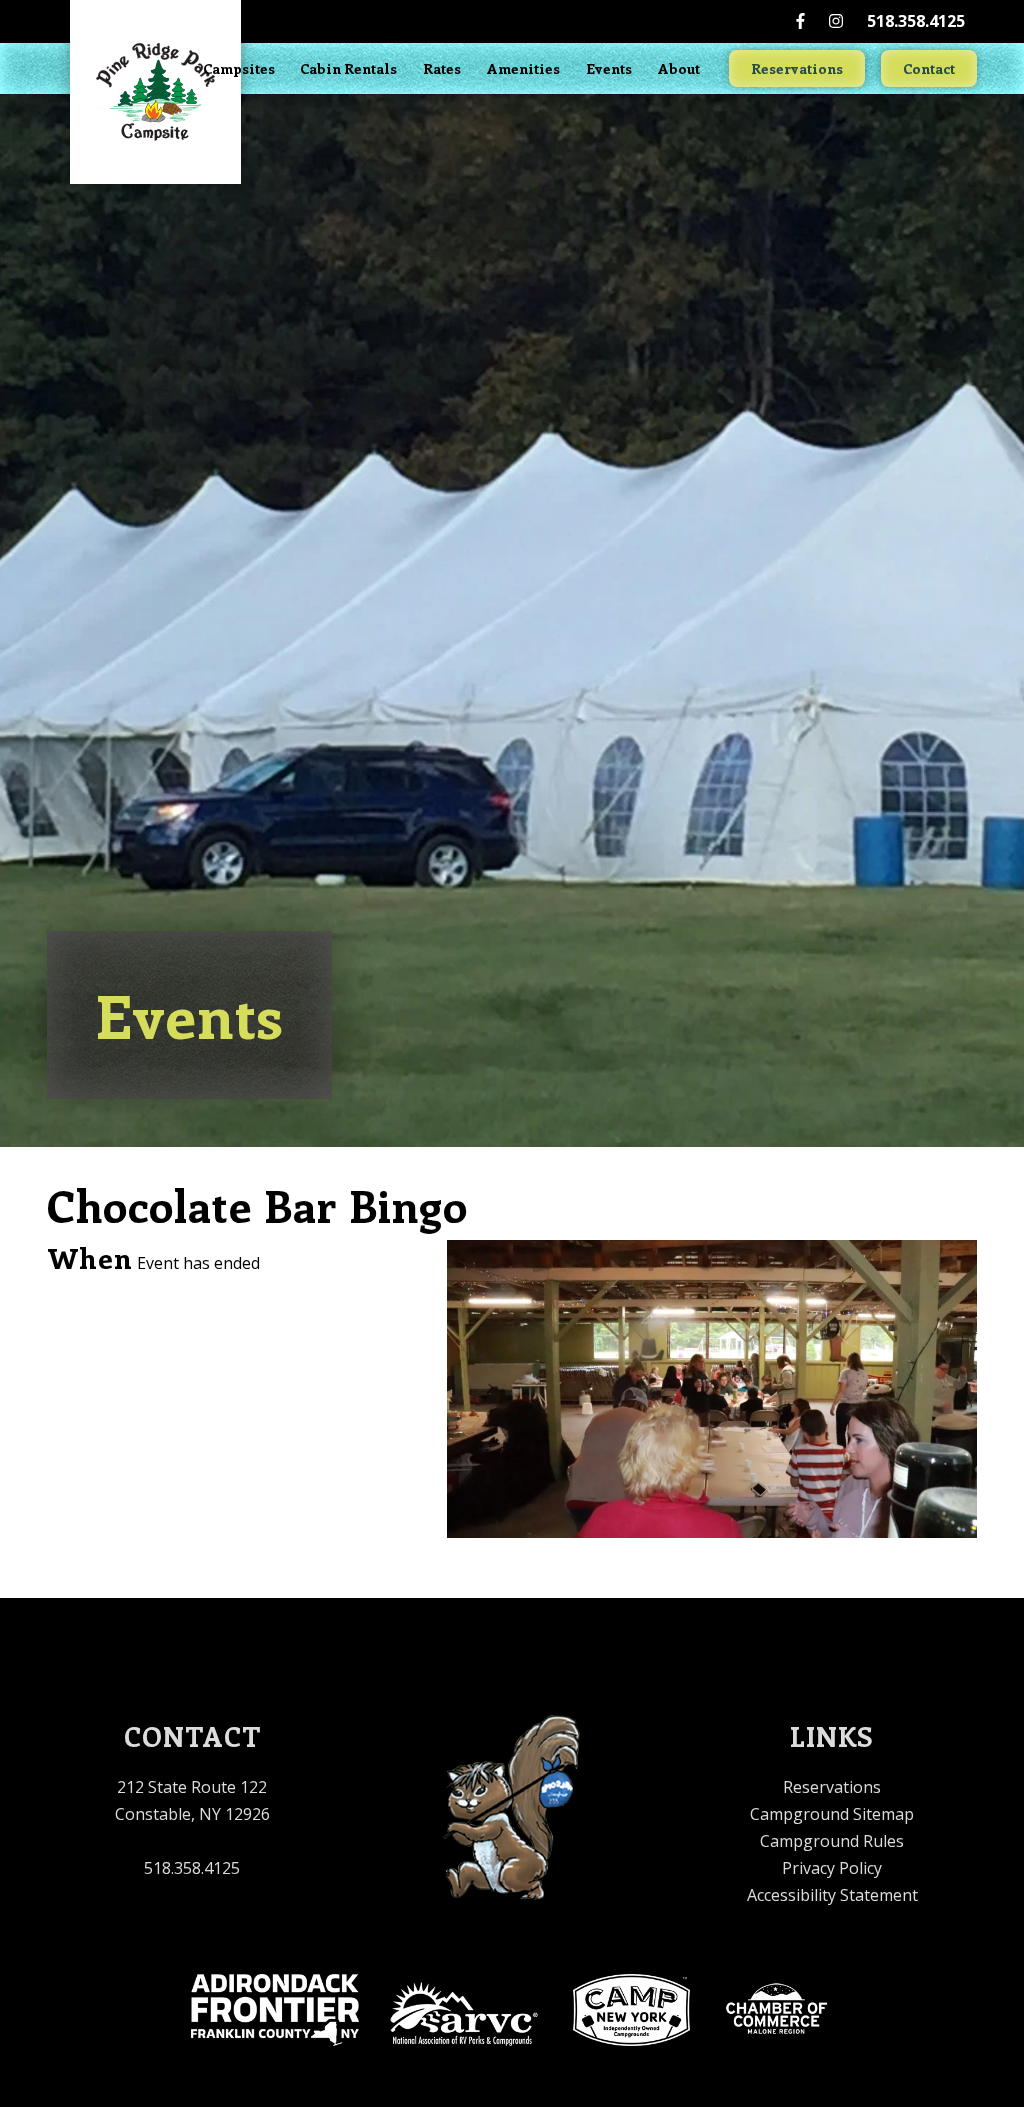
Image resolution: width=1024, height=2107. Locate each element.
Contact (929, 68)
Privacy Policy (832, 1868)
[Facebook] (800, 21)
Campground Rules (832, 1841)
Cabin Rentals (348, 68)
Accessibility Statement (832, 1895)
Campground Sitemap (832, 1814)
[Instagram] (836, 21)
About (679, 68)
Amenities (523, 68)
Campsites (239, 68)
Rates (442, 68)
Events (609, 68)
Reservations (797, 68)
